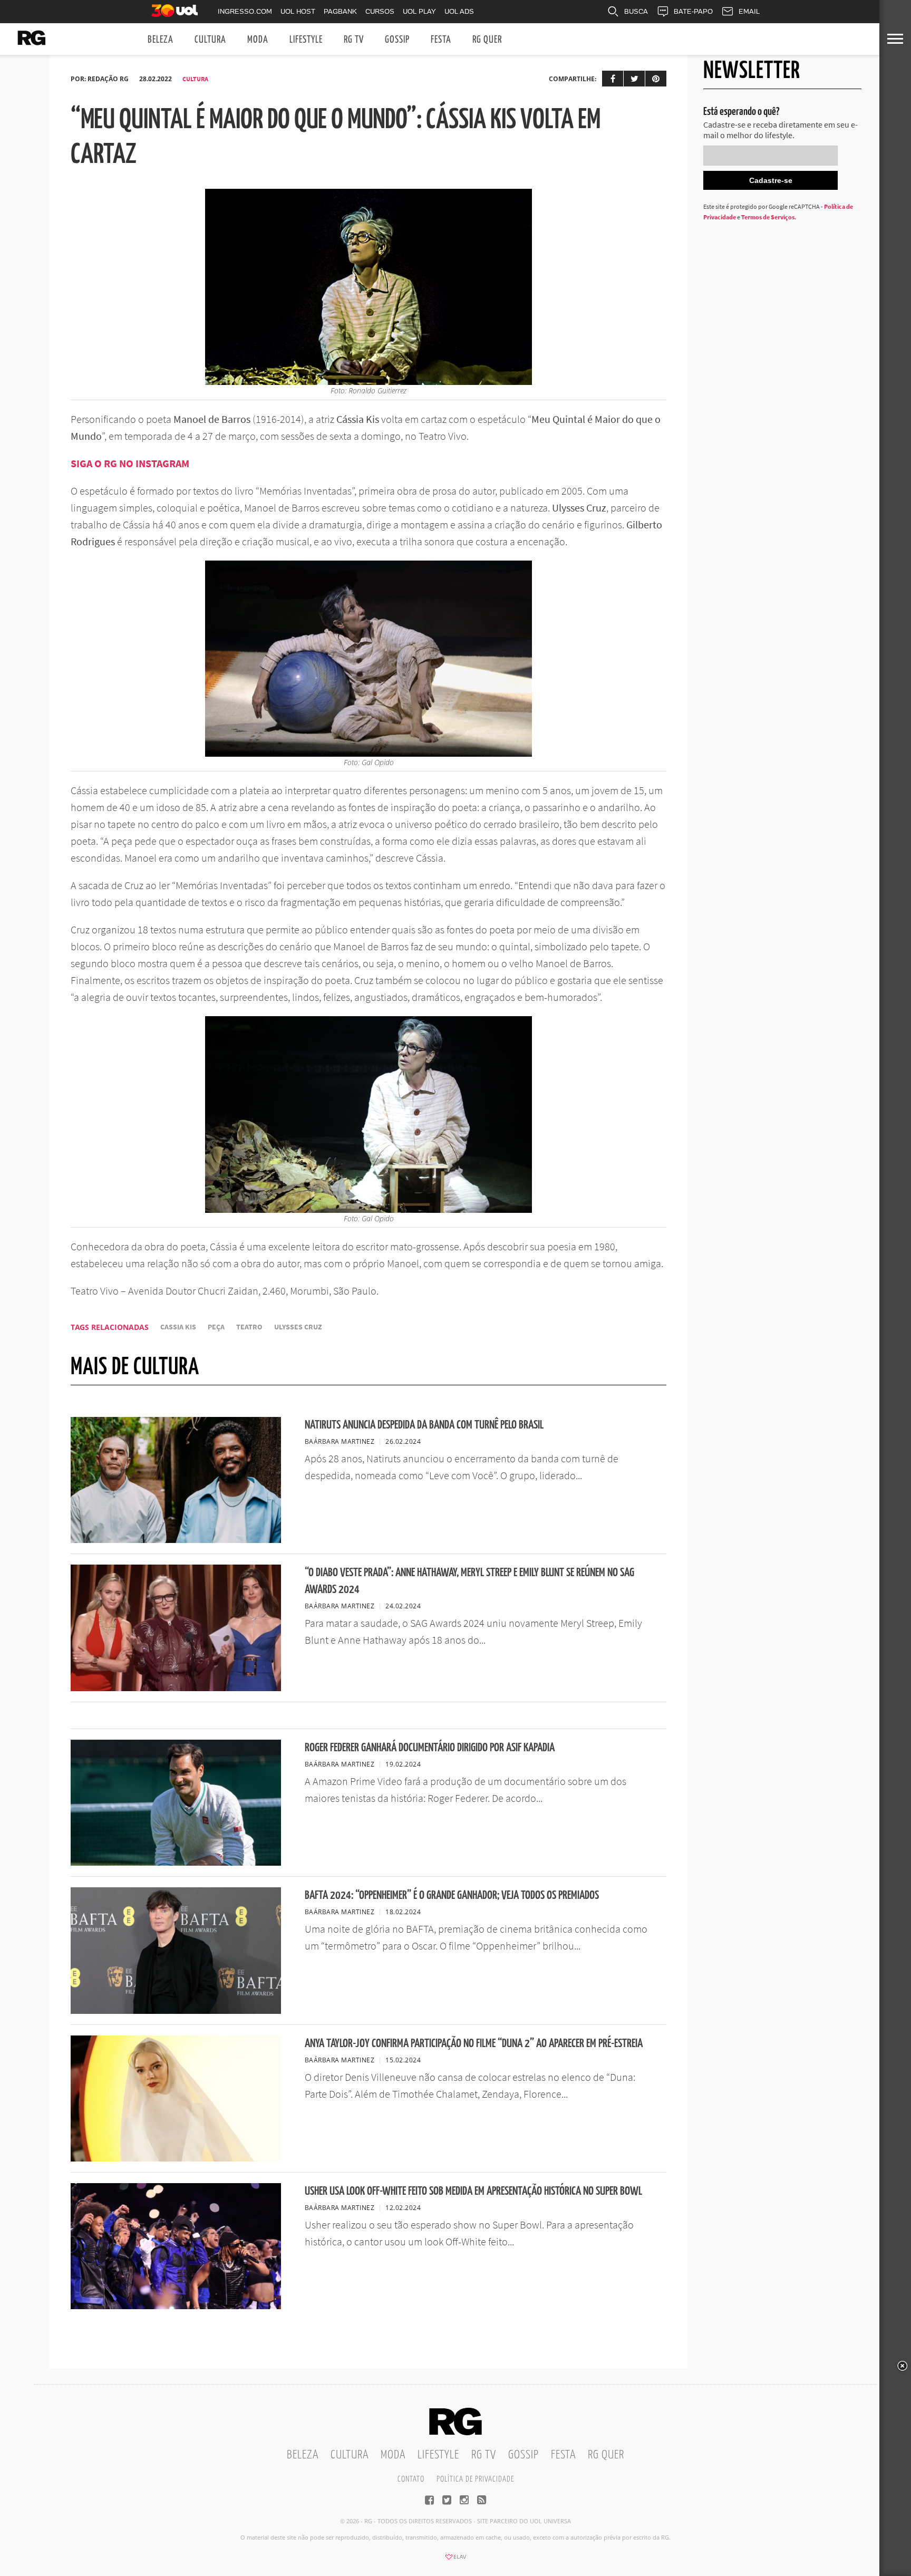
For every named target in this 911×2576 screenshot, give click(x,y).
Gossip (397, 40)
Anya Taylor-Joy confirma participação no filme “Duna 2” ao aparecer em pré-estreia (474, 2044)
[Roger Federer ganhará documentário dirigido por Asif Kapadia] (176, 1863)
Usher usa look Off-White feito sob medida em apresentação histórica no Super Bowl (473, 2191)
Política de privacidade (475, 2479)
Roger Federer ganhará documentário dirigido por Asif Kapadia (430, 1748)
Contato (411, 2479)
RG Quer (487, 40)
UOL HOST (298, 11)
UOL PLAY (419, 11)
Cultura (210, 40)
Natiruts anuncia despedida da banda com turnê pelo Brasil (424, 1425)
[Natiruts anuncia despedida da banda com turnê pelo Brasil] (176, 1540)
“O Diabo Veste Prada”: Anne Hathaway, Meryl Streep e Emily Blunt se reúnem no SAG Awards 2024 (469, 1581)
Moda (258, 40)
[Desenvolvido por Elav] (455, 2560)
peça (216, 1327)
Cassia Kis (178, 1327)
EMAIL (749, 11)
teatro (249, 1327)
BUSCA (636, 11)
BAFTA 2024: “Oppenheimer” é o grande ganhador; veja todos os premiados (452, 1895)
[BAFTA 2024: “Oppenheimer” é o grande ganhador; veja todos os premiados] (176, 2011)
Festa (441, 40)
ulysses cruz (298, 1327)
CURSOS (380, 11)
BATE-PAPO (693, 11)
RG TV (354, 40)
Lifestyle (306, 40)
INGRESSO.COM (245, 11)
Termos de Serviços (768, 217)
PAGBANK (340, 11)
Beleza (161, 40)
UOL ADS (459, 11)
